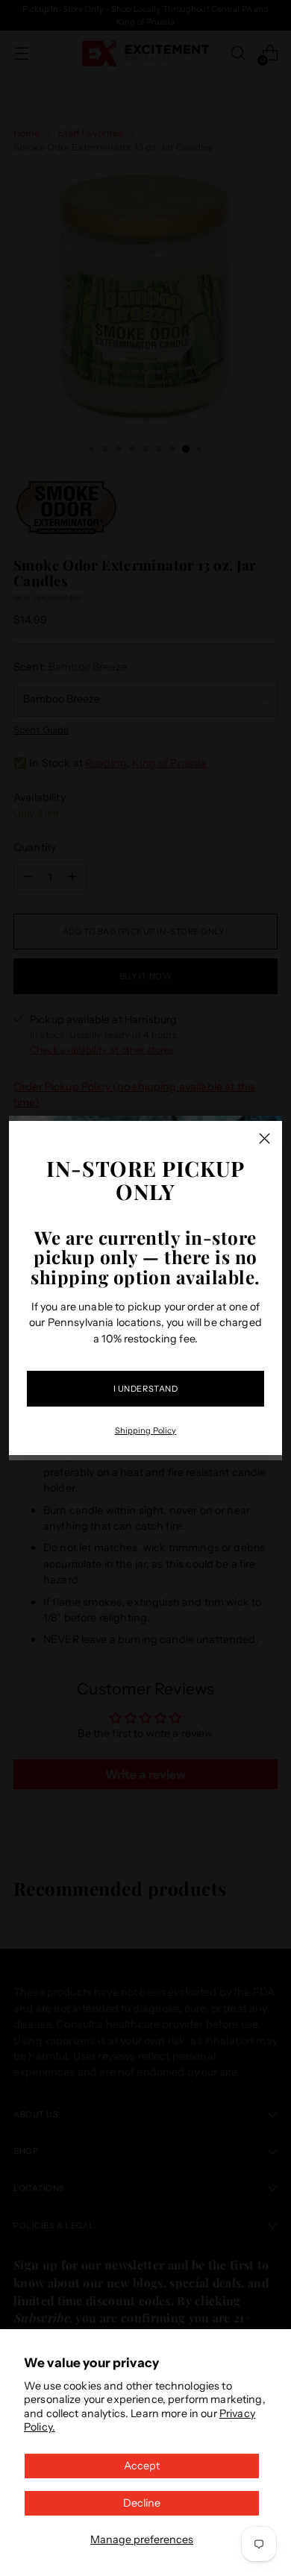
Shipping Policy (146, 1430)
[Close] (265, 1138)
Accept (142, 2466)
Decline (142, 2503)
